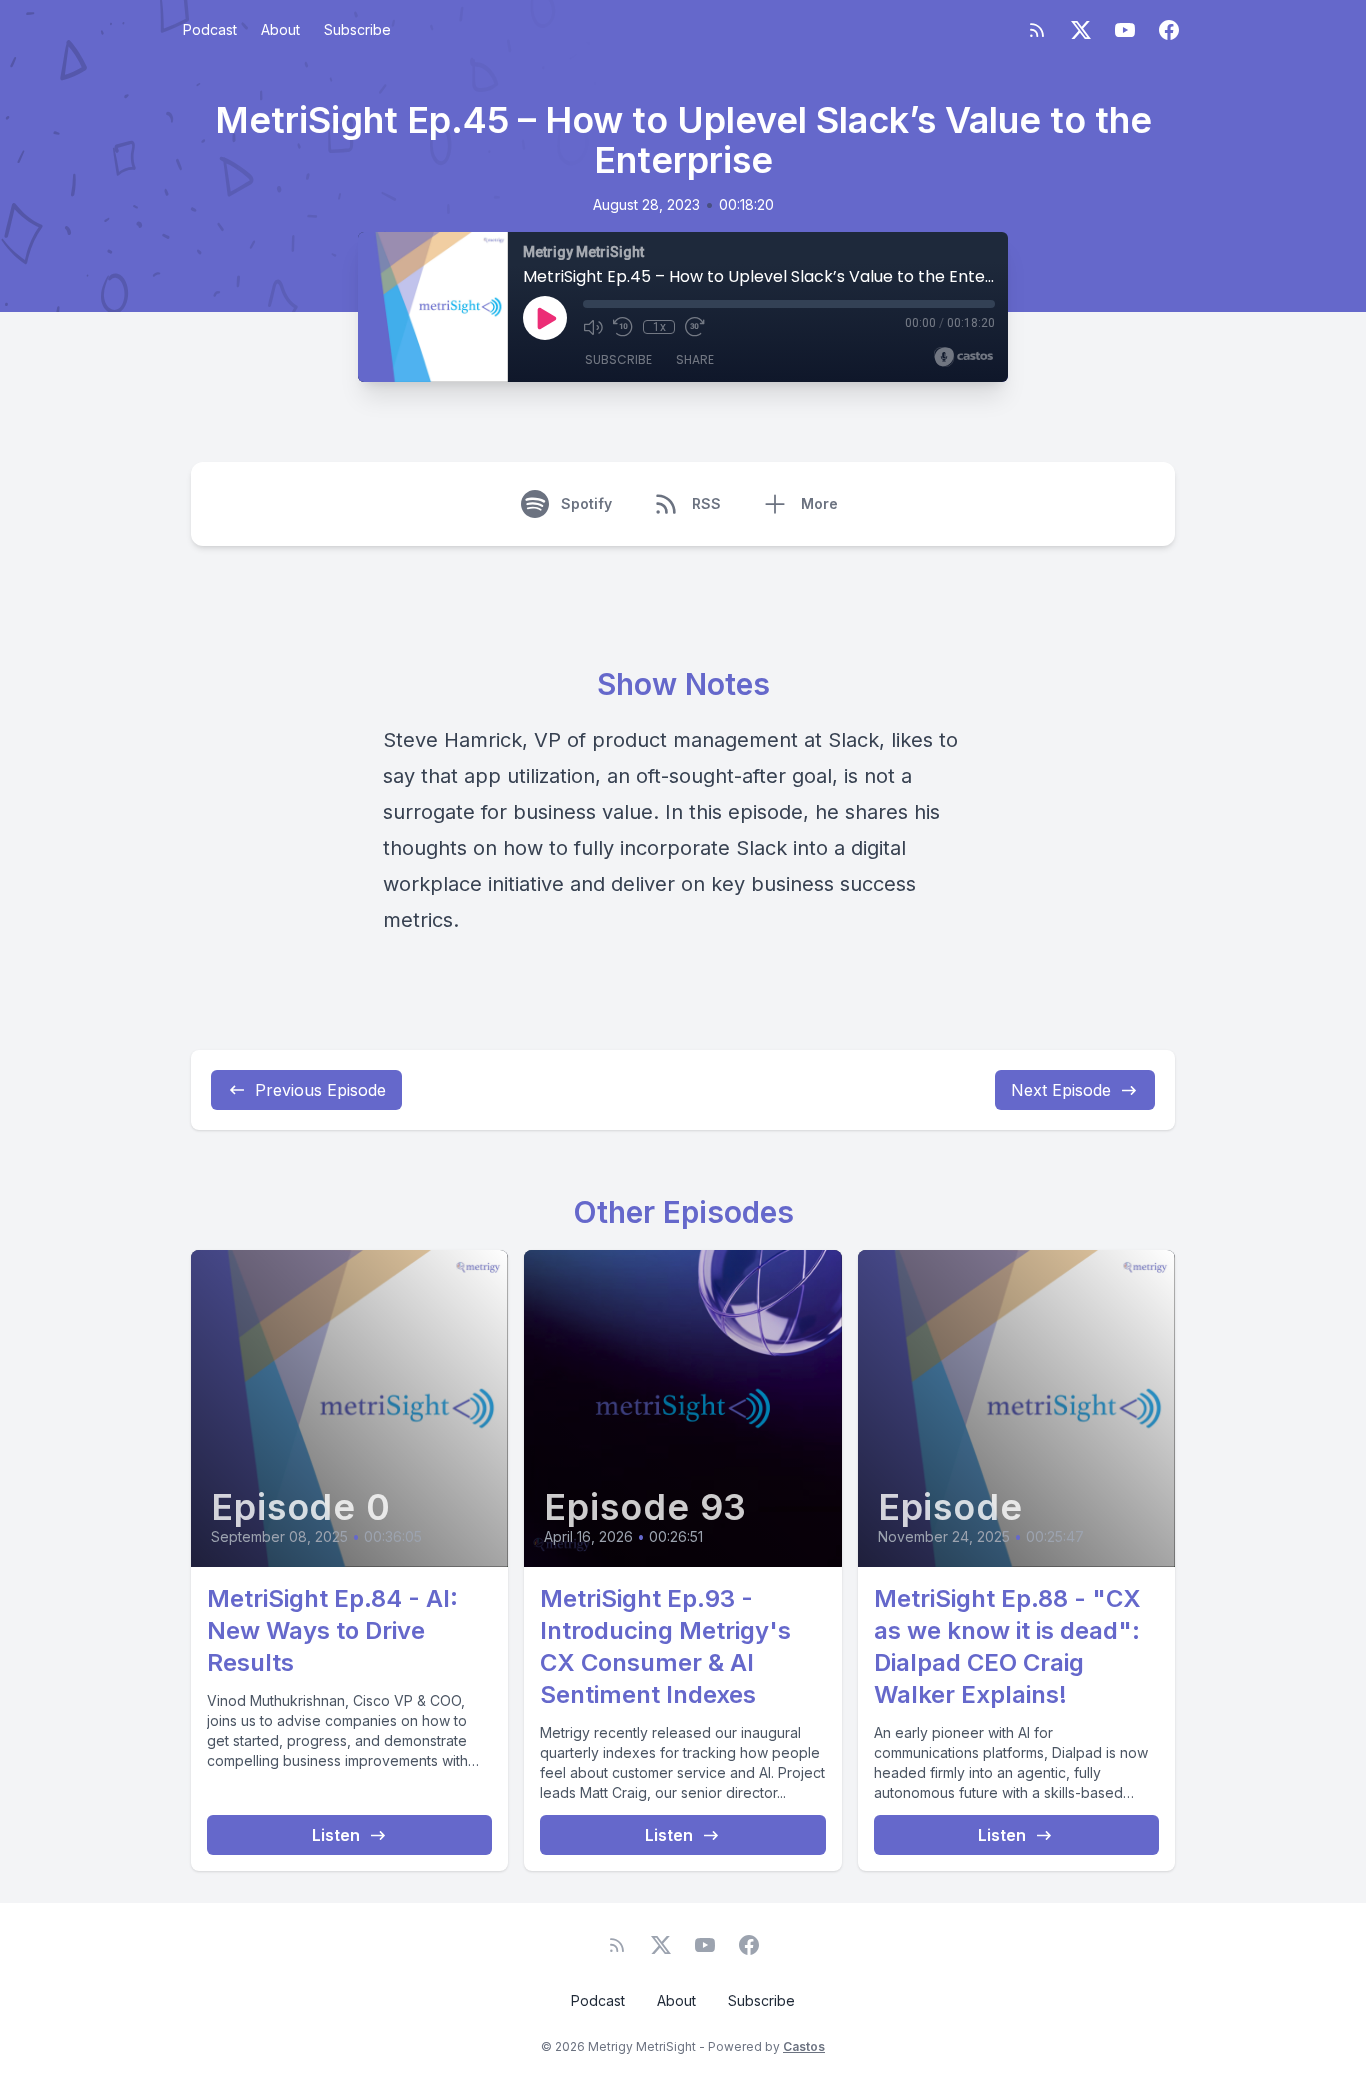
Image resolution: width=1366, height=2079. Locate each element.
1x (659, 327)
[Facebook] (1169, 30)
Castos (804, 2046)
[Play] (545, 318)
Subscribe (357, 29)
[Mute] (593, 327)
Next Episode (1061, 1090)
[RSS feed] (1037, 30)
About (280, 29)
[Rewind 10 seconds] (623, 327)
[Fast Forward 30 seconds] (695, 327)
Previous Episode (320, 1090)
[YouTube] (1125, 30)
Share (695, 359)
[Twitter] (1081, 30)
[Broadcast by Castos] (963, 357)
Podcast (210, 29)
